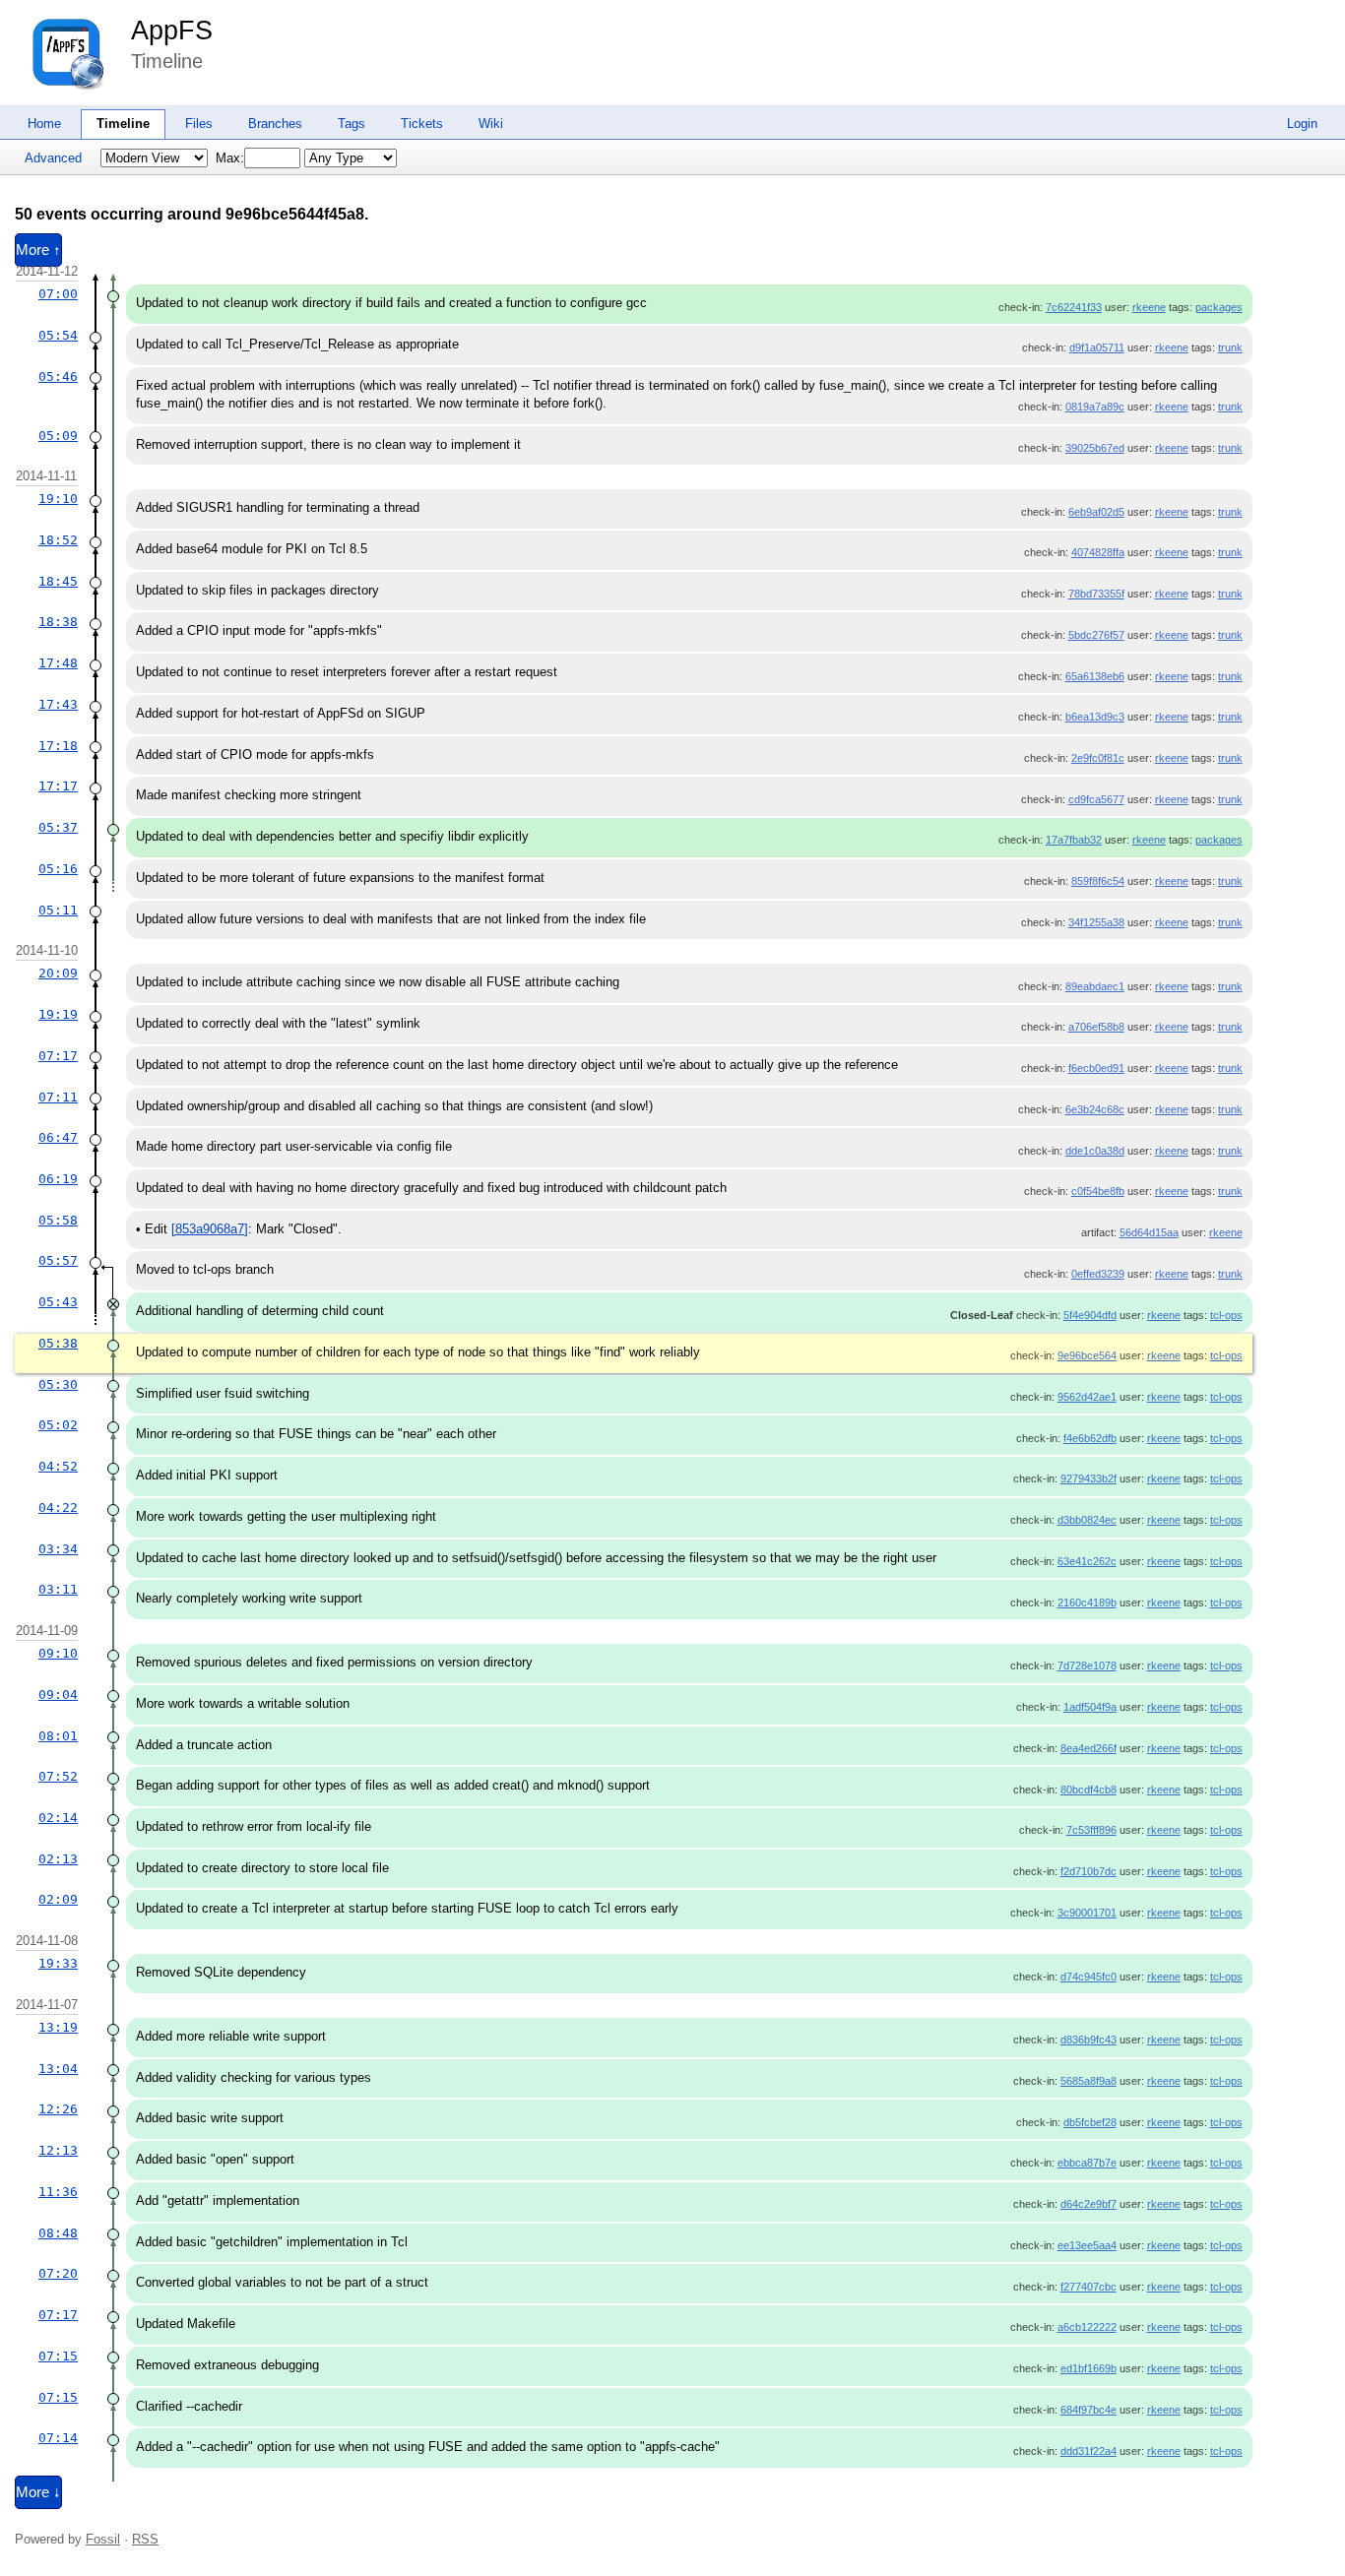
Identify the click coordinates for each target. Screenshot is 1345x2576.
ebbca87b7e (1087, 2163)
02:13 (58, 1859)
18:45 (58, 581)
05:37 (58, 827)
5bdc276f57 (1096, 635)
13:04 (58, 2069)
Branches (275, 124)
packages (1219, 307)
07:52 (58, 1776)
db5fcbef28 (1090, 2122)
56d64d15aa (1149, 1232)
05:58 (58, 1220)
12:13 (58, 2150)
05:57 (58, 1260)
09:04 (58, 1695)
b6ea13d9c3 (1095, 717)
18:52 (58, 540)
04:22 (58, 1508)
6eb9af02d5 (1096, 512)
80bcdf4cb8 (1089, 1790)
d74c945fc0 (1089, 1977)
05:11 (58, 910)
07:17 (58, 1056)
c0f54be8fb (1098, 1191)
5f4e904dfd (1090, 1315)
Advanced (53, 158)
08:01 (58, 1736)
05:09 (58, 436)
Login (1302, 124)
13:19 (58, 2027)
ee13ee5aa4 (1087, 2245)
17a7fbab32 (1074, 840)
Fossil (103, 2539)
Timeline (123, 124)
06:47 (58, 1137)
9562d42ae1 (1087, 1397)
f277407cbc (1089, 2287)
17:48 (58, 663)
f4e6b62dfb (1090, 1438)
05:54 (58, 335)
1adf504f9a (1090, 1707)
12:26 (58, 2109)
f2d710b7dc (1089, 1871)
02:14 (58, 1818)
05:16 (58, 869)
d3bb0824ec (1087, 1520)
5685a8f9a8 (1089, 2081)
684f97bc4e (1089, 2410)
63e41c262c (1087, 1561)
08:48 (58, 2233)
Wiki (491, 124)
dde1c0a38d (1095, 1151)
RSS (145, 2539)
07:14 (58, 2438)
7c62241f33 (1074, 307)
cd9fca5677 (1096, 799)
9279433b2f (1089, 1478)
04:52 (58, 1466)
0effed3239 (1098, 1274)
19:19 (58, 1014)
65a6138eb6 (1095, 676)
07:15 (58, 2356)
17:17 (58, 786)
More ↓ (38, 2492)
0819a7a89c (1095, 407)
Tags (352, 124)
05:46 (58, 377)
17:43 (58, 704)
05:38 (58, 1343)
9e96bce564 (1087, 1355)
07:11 (58, 1097)
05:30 (58, 1384)
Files (199, 124)
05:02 (58, 1425)
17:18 (58, 746)
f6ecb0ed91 (1096, 1068)
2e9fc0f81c (1098, 758)
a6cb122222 (1087, 2327)
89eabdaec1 (1095, 986)
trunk (1230, 347)
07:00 (58, 294)
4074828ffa (1098, 552)
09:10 (58, 1653)
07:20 (58, 2273)
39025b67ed (1095, 448)
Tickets (422, 124)
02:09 (58, 1899)
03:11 (58, 1589)
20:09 (58, 973)
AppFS (172, 31)
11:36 (58, 2192)
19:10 (58, 499)
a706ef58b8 (1096, 1027)
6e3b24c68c (1095, 1109)
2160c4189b (1087, 1602)
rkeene (1149, 307)
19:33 (58, 1963)
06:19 (58, 1179)
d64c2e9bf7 (1089, 2204)
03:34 (58, 1549)
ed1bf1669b (1089, 2368)
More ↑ (38, 250)
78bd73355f (1096, 594)
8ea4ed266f (1089, 1748)
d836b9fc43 (1089, 2040)
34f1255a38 (1096, 922)
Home (44, 124)
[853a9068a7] (210, 1229)
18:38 (58, 622)
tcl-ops (1226, 1315)
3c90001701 (1087, 1913)
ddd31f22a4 (1089, 2451)
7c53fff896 (1091, 1830)
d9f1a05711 (1097, 347)
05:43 (58, 1302)
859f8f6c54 (1098, 881)
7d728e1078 (1087, 1665)
